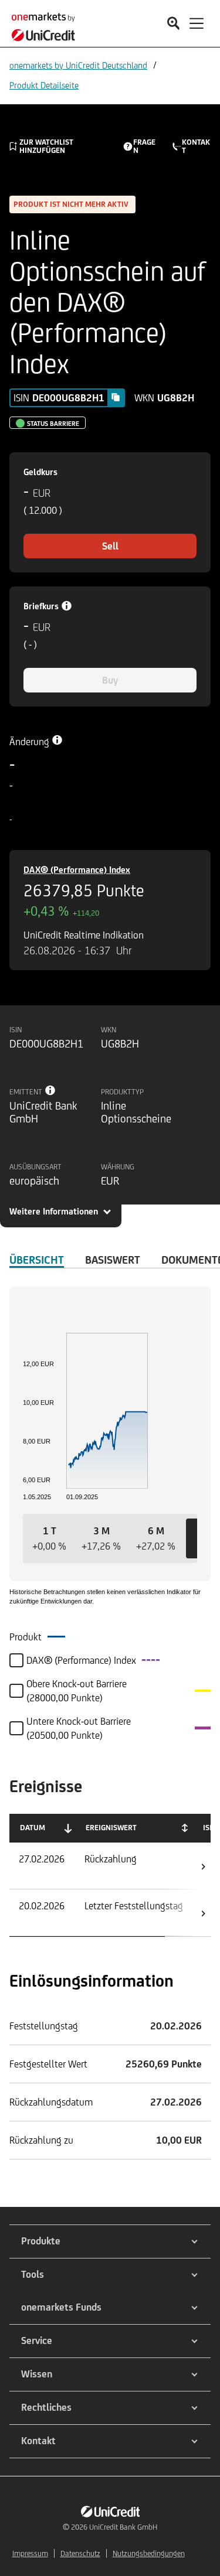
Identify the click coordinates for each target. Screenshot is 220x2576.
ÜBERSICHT (37, 1260)
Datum (33, 1828)
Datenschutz (80, 2553)
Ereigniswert (111, 1828)
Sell (110, 546)
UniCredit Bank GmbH (123, 2527)
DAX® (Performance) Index (77, 870)
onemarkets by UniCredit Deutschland (78, 65)
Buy (110, 680)
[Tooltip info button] (50, 1090)
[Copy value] (116, 397)
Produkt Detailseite (44, 85)
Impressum (30, 2553)
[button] (49, 1538)
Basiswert (113, 1260)
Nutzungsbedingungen (149, 2553)
